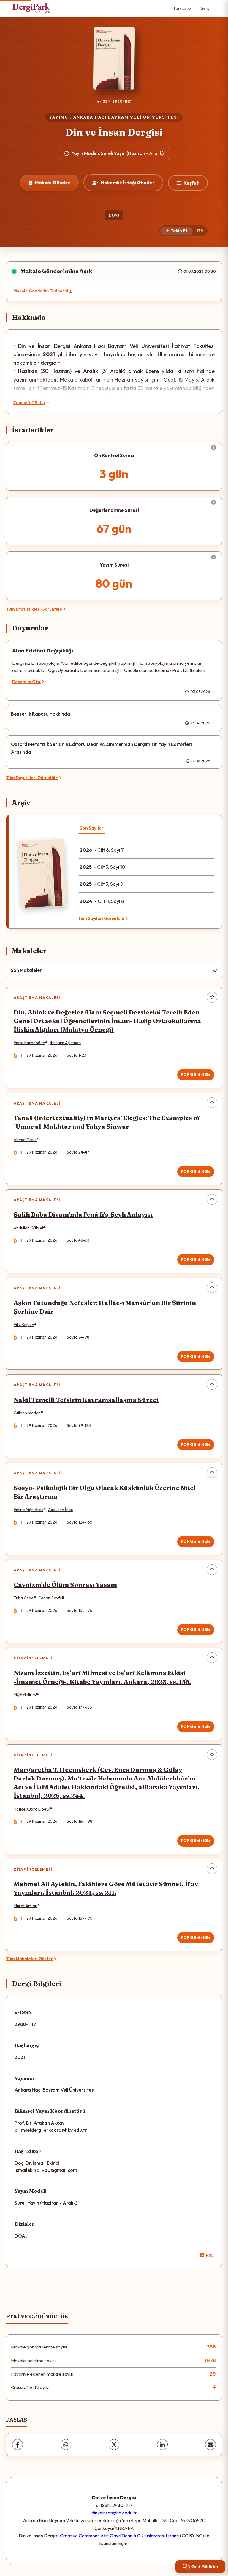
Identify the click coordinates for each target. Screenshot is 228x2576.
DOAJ (114, 215)
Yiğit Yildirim (25, 1695)
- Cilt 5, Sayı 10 (102, 867)
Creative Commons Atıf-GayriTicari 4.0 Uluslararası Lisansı (120, 2536)
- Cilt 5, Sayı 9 (101, 884)
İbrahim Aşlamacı (66, 1043)
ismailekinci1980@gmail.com (46, 2170)
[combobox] (114, 970)
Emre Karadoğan (29, 1043)
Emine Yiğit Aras (28, 1510)
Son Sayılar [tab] (92, 828)
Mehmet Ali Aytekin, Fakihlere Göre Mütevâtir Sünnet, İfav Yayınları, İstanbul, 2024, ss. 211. (106, 1888)
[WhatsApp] (66, 2445)
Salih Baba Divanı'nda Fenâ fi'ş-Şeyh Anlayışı (83, 1214)
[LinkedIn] (162, 2445)
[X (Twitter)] (114, 2445)
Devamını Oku (27, 682)
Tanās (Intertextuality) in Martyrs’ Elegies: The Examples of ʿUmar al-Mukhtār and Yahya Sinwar (107, 1122)
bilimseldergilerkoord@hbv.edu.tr (51, 2130)
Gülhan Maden (27, 1413)
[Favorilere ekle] (212, 997)
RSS (210, 2255)
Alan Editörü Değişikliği (43, 651)
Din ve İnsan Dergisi (114, 132)
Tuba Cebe (24, 1598)
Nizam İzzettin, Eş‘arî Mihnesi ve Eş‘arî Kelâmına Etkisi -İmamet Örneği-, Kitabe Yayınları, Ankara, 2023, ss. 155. (102, 1677)
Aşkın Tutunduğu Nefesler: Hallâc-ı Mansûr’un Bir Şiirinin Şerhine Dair (105, 1307)
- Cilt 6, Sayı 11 (102, 850)
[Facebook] (18, 2445)
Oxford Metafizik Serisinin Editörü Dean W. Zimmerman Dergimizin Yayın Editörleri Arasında (102, 748)
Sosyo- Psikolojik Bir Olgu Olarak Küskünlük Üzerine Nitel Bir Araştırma (105, 1492)
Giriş (205, 8)
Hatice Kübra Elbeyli (32, 1809)
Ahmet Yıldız (25, 1140)
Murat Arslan (26, 1906)
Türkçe (180, 8)
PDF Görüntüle (196, 1074)
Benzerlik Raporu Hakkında (41, 714)
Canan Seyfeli (51, 1598)
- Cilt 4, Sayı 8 (102, 901)
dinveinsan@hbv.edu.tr (114, 2513)
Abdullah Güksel (28, 1228)
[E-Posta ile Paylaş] (210, 2445)
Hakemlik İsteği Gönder (128, 183)
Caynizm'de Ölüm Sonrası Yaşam (65, 1585)
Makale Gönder (52, 183)
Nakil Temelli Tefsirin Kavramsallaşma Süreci (86, 1400)
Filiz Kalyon (24, 1325)
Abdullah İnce (61, 1510)
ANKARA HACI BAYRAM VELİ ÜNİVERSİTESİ (126, 117)
